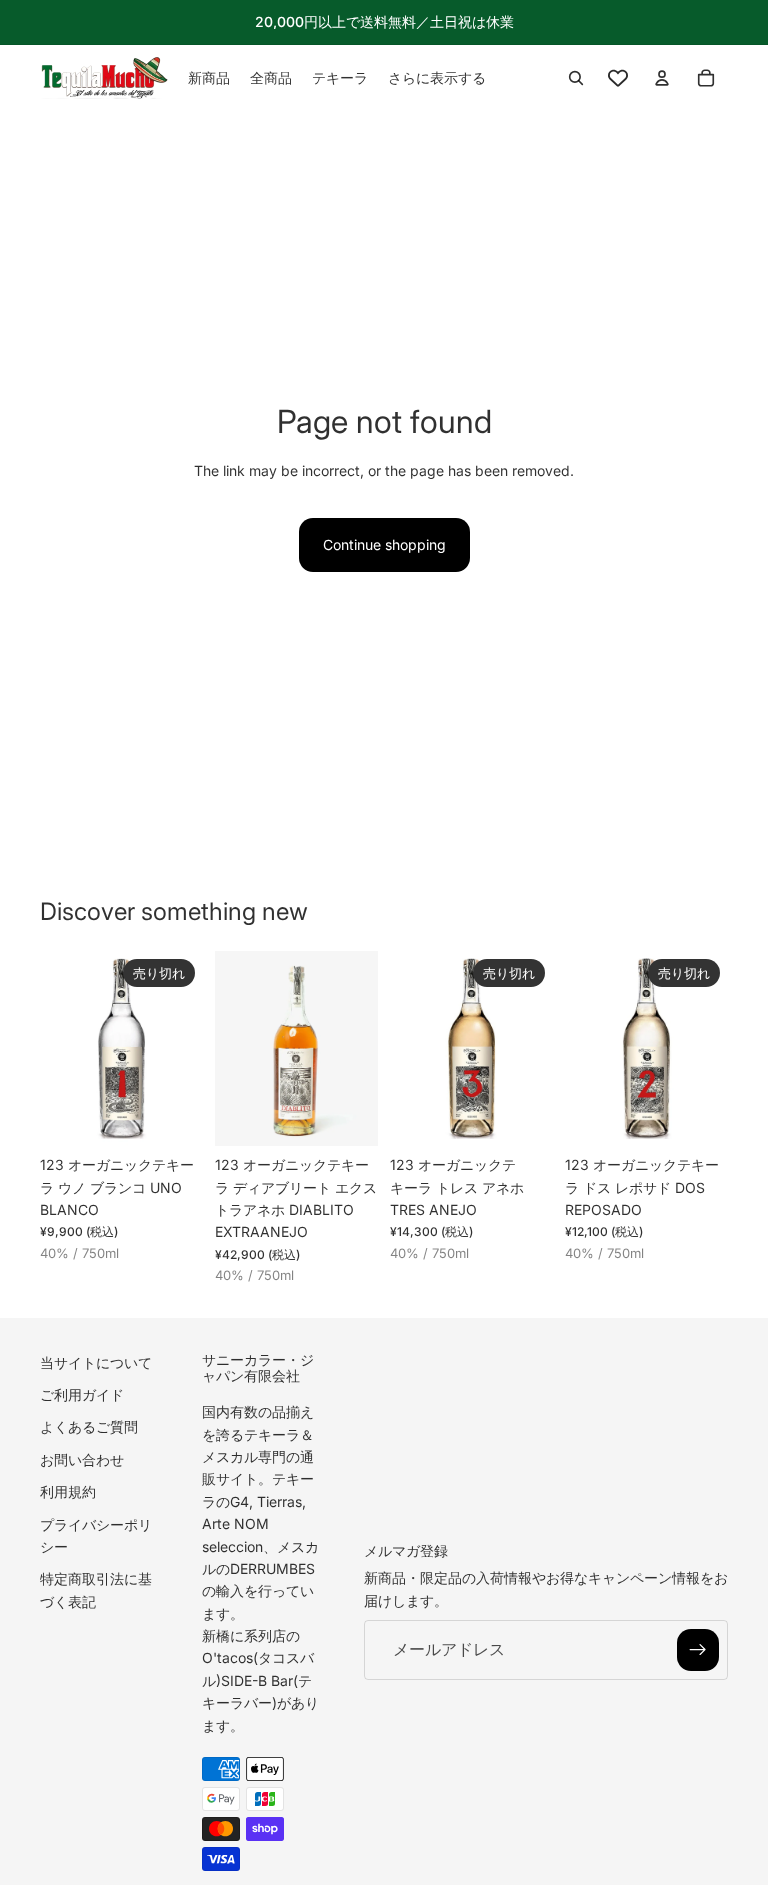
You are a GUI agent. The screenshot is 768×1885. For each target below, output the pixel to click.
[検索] (576, 78)
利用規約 (68, 1491)
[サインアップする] (698, 1650)
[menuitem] (437, 78)
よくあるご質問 (89, 1426)
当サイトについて (96, 1361)
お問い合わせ (82, 1459)
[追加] (347, 1115)
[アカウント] (662, 78)
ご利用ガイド (82, 1394)
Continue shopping (384, 544)
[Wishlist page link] (618, 78)
